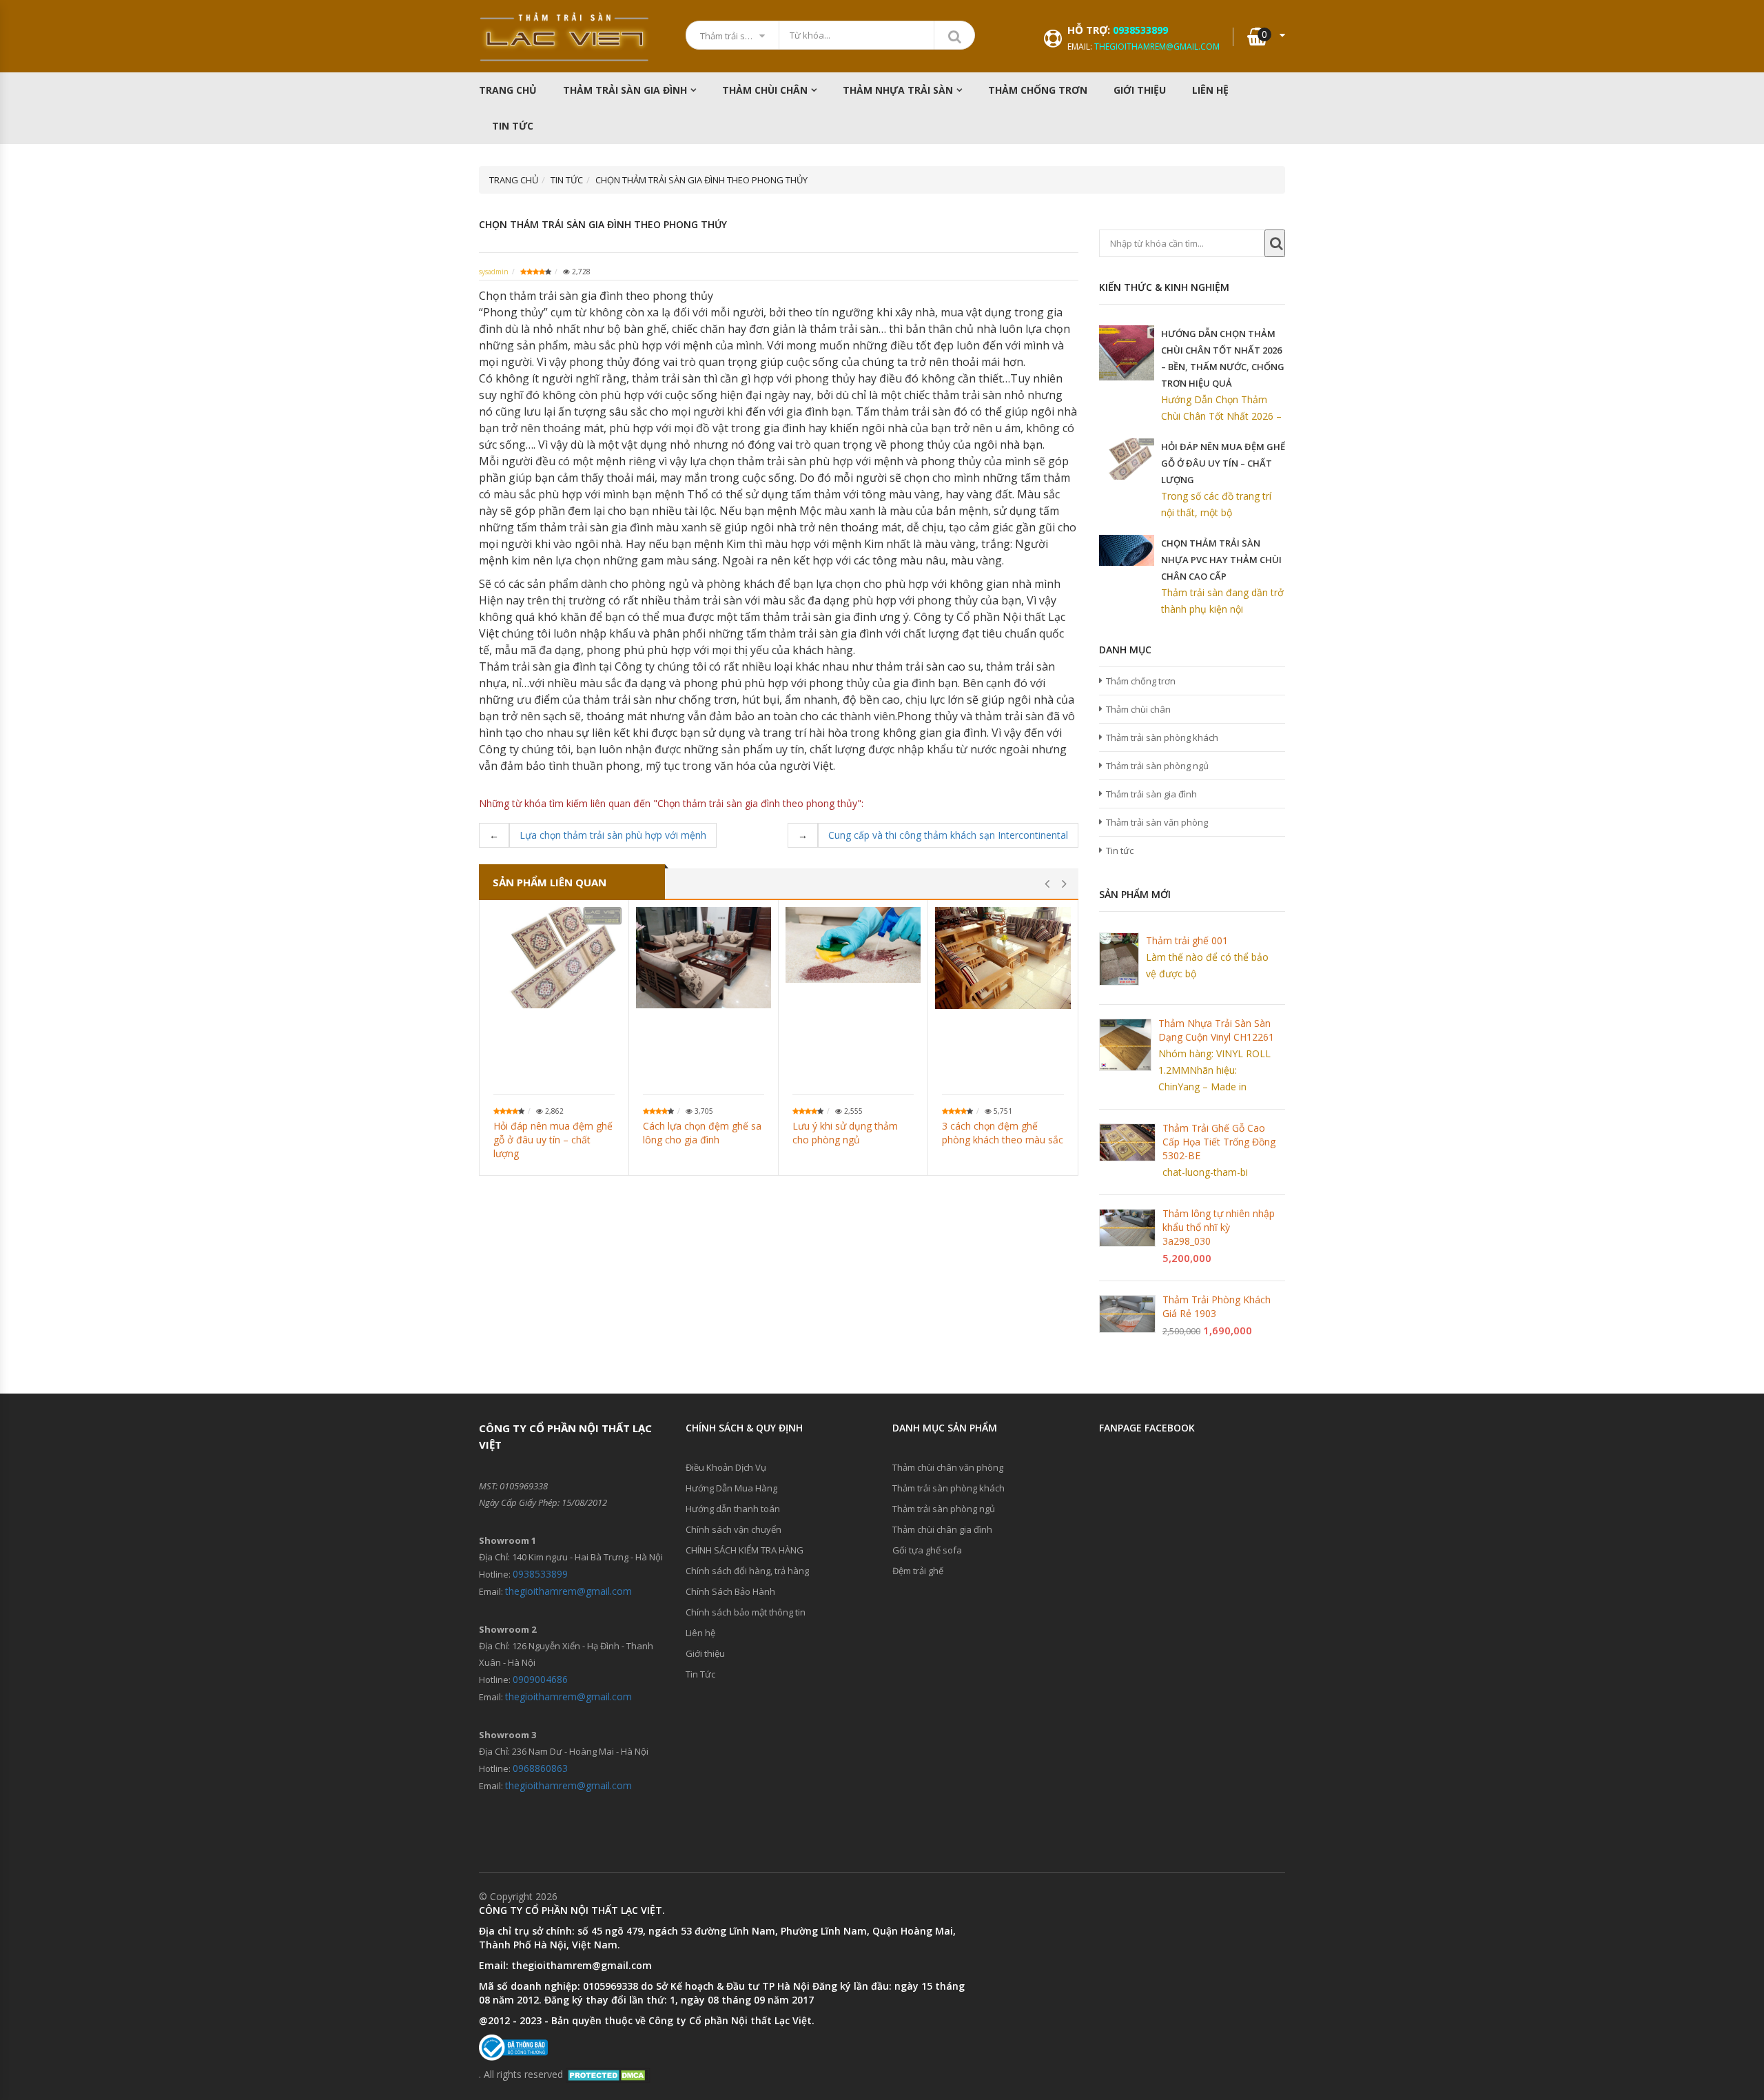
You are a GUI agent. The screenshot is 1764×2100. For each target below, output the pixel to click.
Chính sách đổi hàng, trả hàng (747, 1571)
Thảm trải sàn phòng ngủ (1157, 766)
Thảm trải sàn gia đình (625, 90)
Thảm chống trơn (1141, 681)
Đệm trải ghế (918, 1571)
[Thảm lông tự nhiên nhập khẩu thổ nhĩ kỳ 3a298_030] (1127, 1228)
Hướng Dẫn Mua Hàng (731, 1488)
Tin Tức (513, 126)
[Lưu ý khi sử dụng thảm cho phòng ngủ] (853, 945)
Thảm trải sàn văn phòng (1157, 822)
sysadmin (494, 272)
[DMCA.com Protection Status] (608, 2074)
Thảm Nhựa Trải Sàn (898, 90)
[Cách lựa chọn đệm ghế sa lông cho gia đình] (704, 958)
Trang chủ (508, 90)
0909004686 (540, 1679)
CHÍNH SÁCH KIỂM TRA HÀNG (745, 1550)
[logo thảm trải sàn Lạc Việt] (565, 37)
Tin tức (1120, 850)
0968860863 (540, 1768)
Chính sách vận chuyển (734, 1529)
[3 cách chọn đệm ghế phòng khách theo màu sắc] (1003, 958)
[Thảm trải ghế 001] (1119, 959)
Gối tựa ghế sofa (927, 1550)
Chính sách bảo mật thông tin (746, 1612)
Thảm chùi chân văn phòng (948, 1467)
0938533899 (1140, 30)
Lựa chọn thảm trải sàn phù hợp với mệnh (613, 835)
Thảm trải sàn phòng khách (1162, 737)
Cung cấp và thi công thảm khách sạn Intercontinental (948, 835)
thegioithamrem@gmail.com (1157, 47)
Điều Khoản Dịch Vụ (726, 1467)
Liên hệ (1210, 90)
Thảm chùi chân (765, 90)
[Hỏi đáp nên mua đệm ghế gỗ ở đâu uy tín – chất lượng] (554, 958)
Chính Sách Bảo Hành (730, 1591)
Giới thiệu (1140, 90)
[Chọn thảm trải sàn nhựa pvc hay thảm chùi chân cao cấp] (1127, 550)
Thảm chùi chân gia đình (942, 1529)
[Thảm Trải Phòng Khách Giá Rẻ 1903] (1127, 1314)
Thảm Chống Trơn (1038, 90)
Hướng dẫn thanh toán (733, 1509)
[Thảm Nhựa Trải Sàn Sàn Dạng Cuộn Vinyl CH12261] (1125, 1045)
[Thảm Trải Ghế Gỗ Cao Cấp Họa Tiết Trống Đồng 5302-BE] (1127, 1142)
